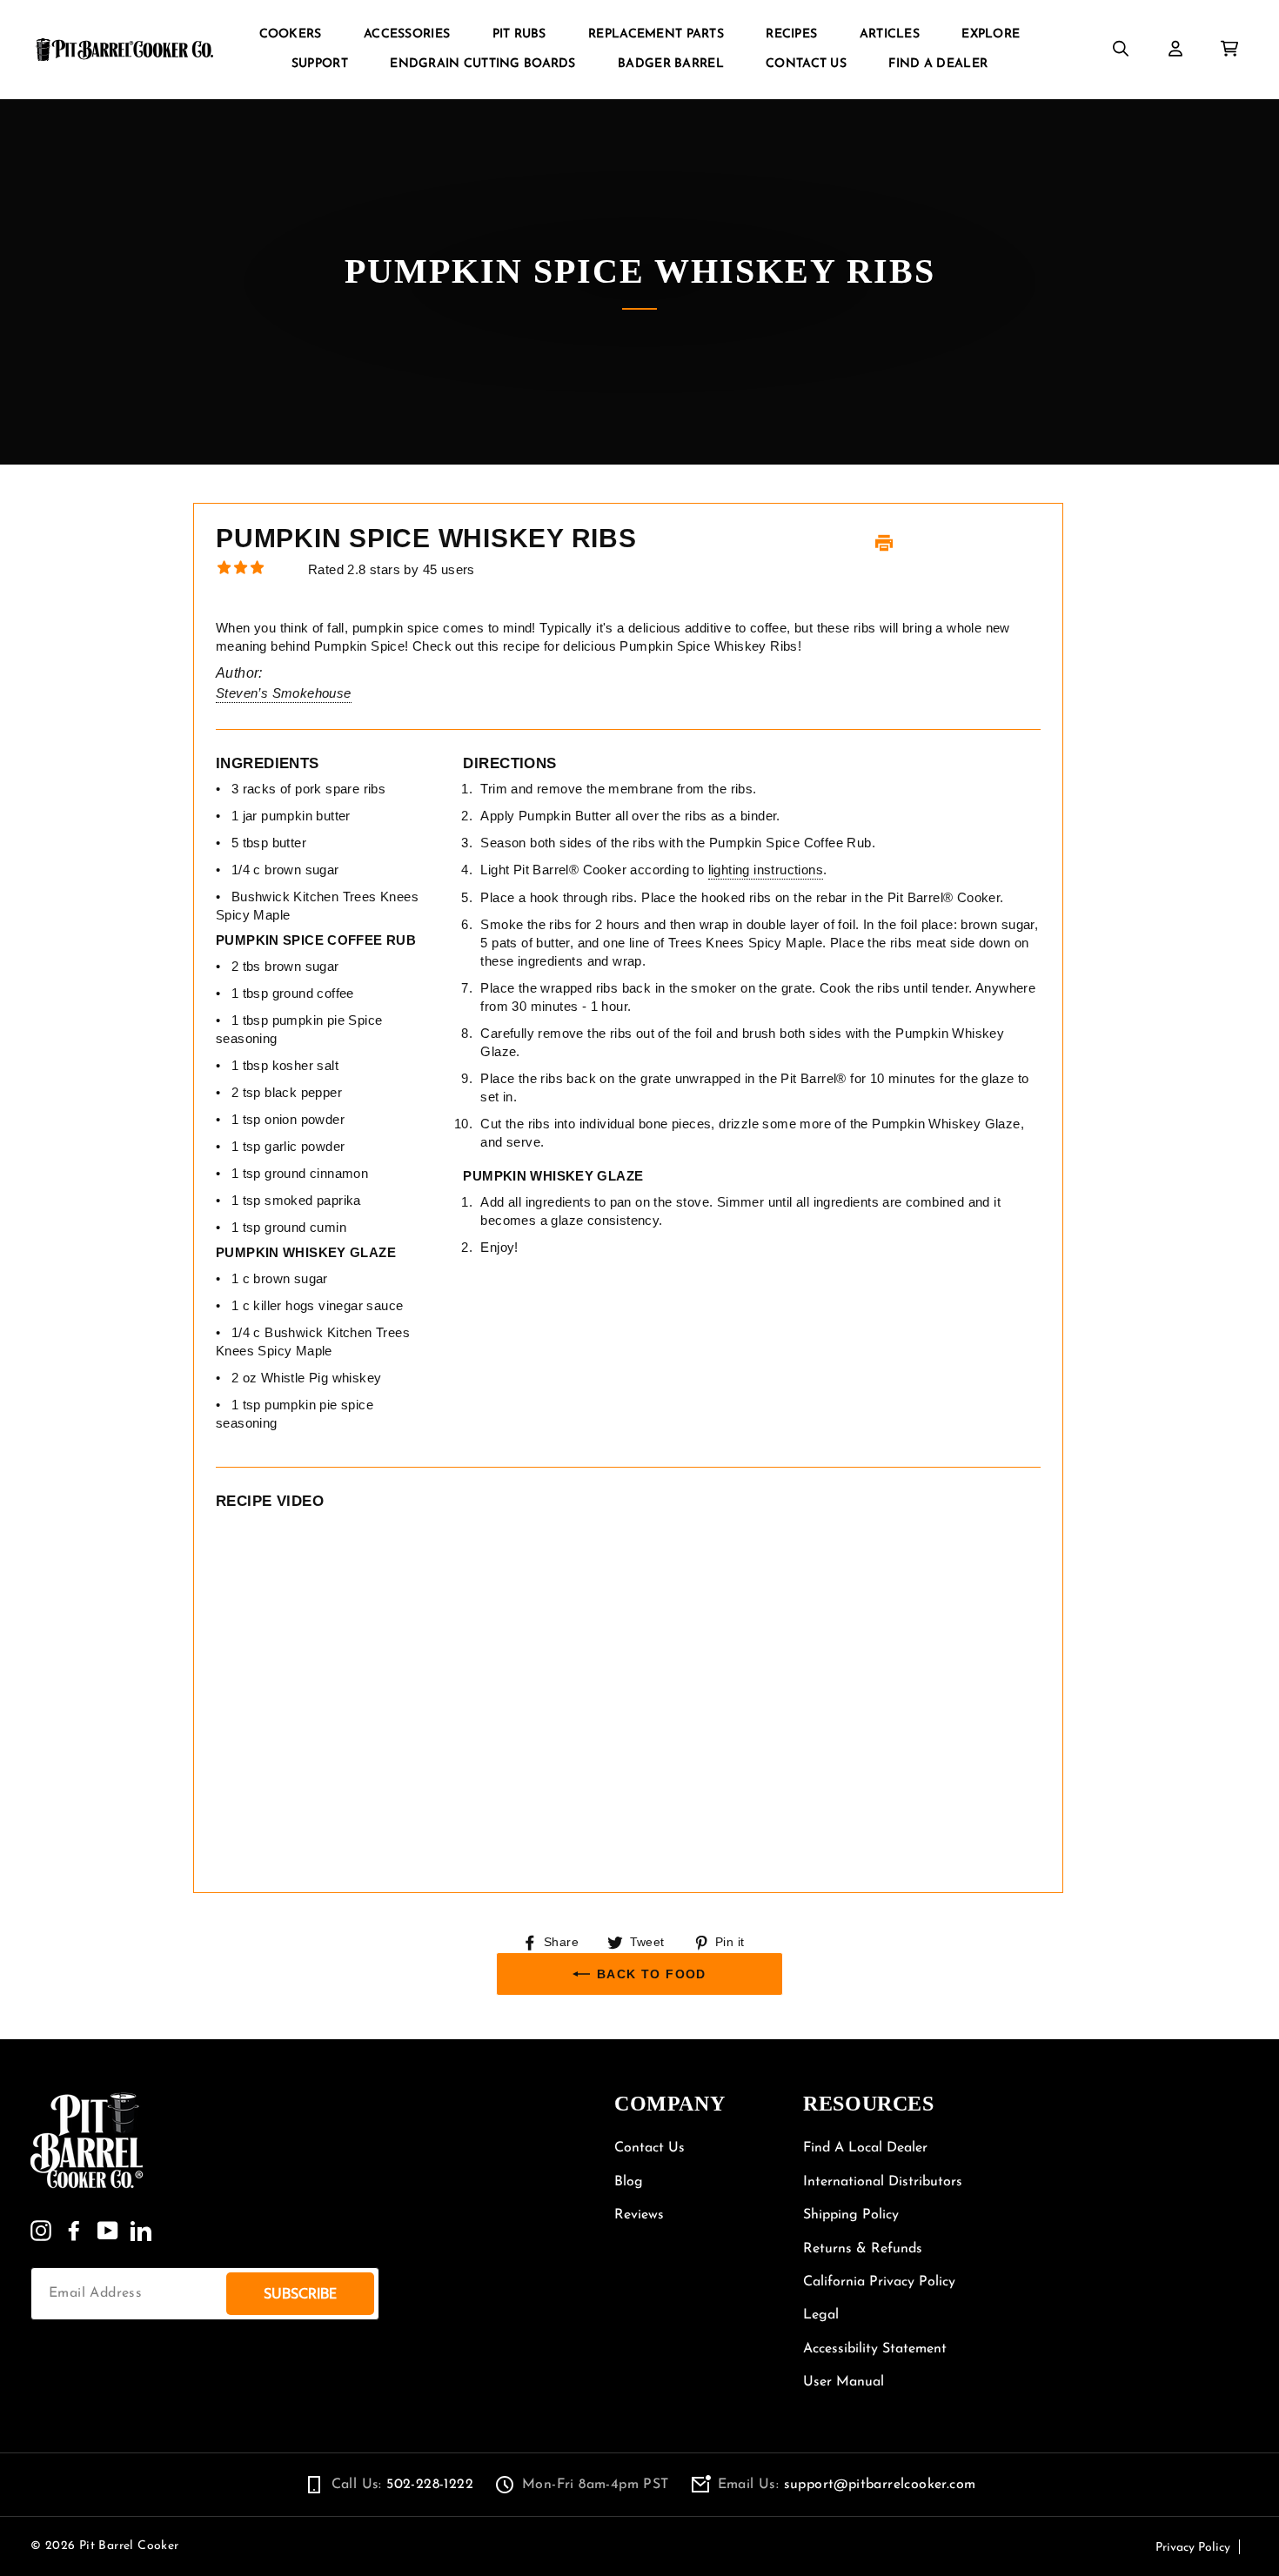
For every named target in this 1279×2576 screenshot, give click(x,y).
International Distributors (883, 2182)
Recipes (791, 34)
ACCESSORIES (407, 34)
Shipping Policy (851, 2215)
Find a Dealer (938, 64)
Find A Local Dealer (865, 2148)
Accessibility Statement (875, 2349)
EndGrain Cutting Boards (482, 64)
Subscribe (300, 2294)
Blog (629, 2182)
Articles (890, 34)
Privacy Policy (1193, 2548)
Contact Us (806, 64)
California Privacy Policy (879, 2282)
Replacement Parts (656, 34)
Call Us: (402, 2485)
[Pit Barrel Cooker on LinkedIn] (141, 2231)
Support (320, 64)
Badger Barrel (671, 64)
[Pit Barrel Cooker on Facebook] (74, 2231)
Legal (821, 2315)
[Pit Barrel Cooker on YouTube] (108, 2231)
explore (991, 34)
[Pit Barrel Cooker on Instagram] (41, 2231)
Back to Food (652, 1974)
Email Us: (847, 2485)
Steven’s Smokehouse (284, 693)
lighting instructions (766, 870)
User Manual (844, 2382)
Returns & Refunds (863, 2249)
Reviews (639, 2215)
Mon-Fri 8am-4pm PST (596, 2485)
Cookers (291, 34)
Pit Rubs (519, 34)
